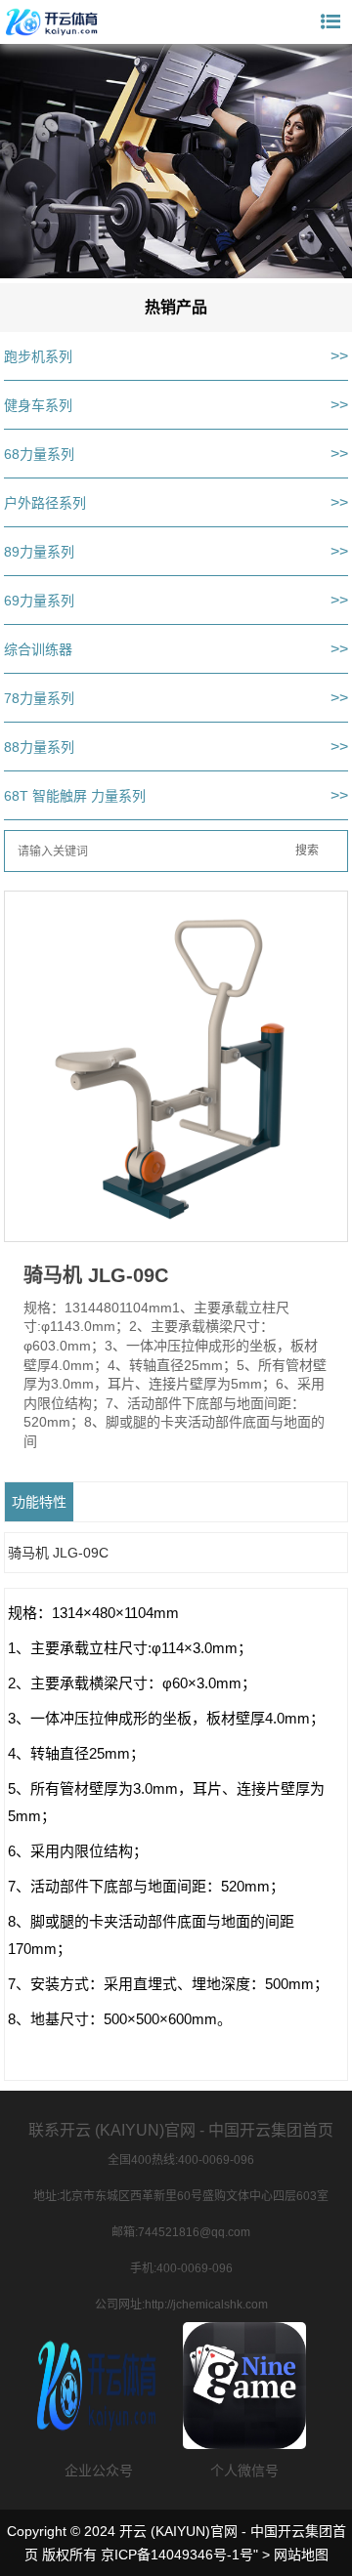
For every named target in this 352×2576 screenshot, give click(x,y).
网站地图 (301, 2555)
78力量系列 (39, 698)
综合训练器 (38, 649)
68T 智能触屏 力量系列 (75, 796)
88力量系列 (39, 747)
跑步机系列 (38, 356)
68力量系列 (39, 454)
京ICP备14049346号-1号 (177, 2555)
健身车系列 (38, 405)
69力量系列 (39, 601)
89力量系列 (39, 552)
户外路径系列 (45, 503)
